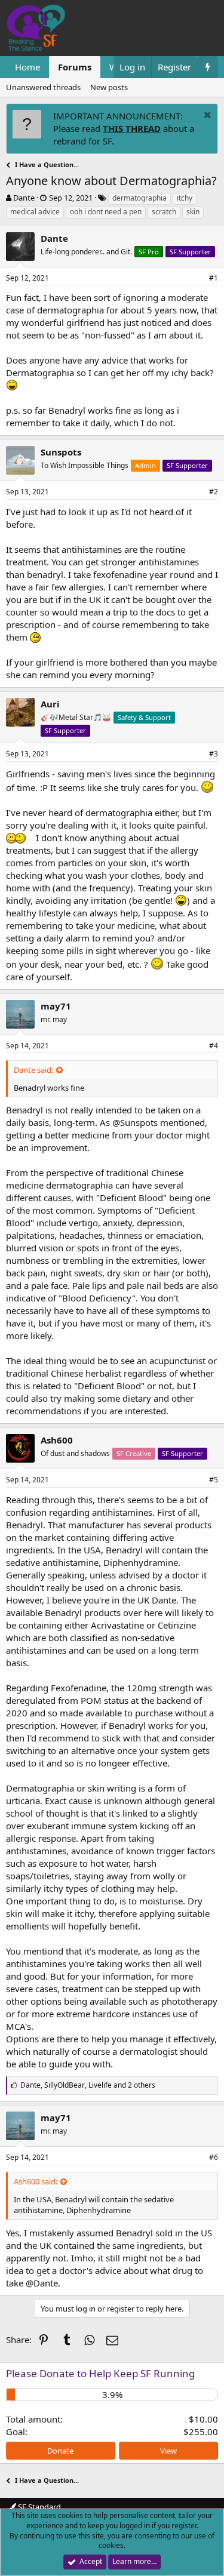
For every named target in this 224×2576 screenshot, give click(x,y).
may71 (56, 1006)
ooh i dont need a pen (106, 212)
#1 (214, 278)
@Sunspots (135, 1122)
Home (27, 67)
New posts (109, 87)
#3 (214, 754)
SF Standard (39, 2507)
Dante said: (33, 1070)
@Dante (42, 2283)
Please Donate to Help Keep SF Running (100, 2373)
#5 (214, 1480)
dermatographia (139, 198)
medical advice (35, 212)
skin (193, 212)
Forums (75, 67)
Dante (24, 198)
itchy (185, 198)
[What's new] (208, 67)
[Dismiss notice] (206, 116)
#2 (214, 492)
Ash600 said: (36, 2181)
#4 (214, 1046)
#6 (214, 2157)
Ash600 (57, 1440)
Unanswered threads (43, 87)
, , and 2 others (88, 2085)
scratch (164, 212)
